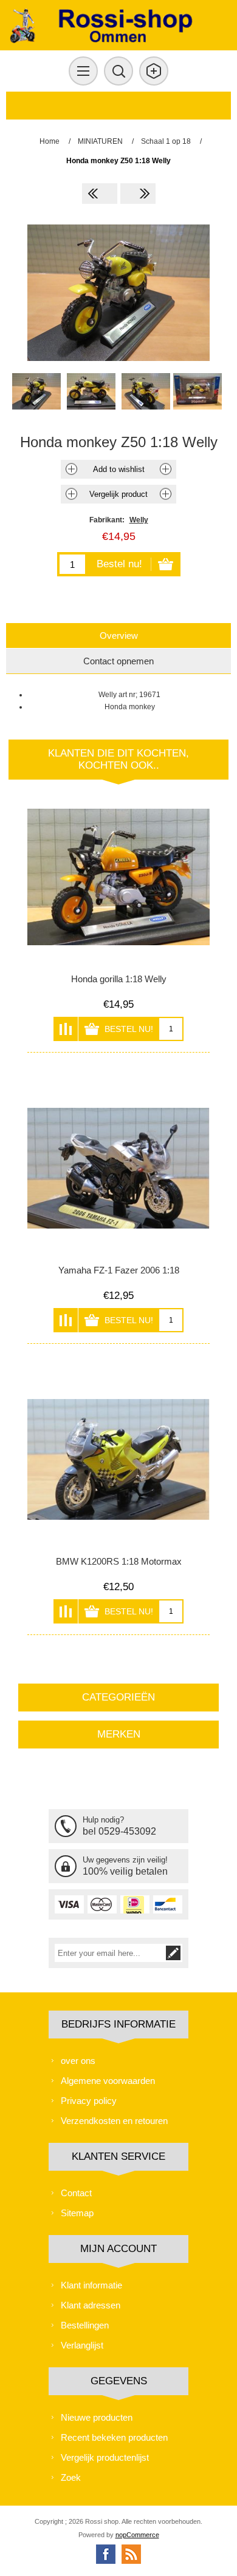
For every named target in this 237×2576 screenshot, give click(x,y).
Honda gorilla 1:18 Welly (119, 979)
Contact (76, 2193)
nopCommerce (137, 2535)
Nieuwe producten (97, 2417)
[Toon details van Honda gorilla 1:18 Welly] (118, 877)
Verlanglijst (82, 2345)
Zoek (71, 2477)
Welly (139, 520)
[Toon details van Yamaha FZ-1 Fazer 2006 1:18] (118, 1168)
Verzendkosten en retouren (114, 2121)
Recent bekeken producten (114, 2437)
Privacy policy (89, 2101)
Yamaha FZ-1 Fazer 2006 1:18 (119, 1270)
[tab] (119, 636)
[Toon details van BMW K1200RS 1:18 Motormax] (118, 1459)
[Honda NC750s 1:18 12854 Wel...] (138, 194)
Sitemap (77, 2213)
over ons (78, 2061)
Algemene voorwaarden (108, 2081)
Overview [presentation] (119, 636)
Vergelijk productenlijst (105, 2457)
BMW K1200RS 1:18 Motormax (119, 1561)
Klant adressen (91, 2305)
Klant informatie (91, 2285)
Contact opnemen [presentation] (118, 661)
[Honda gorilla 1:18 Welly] (100, 194)
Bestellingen (85, 2325)
